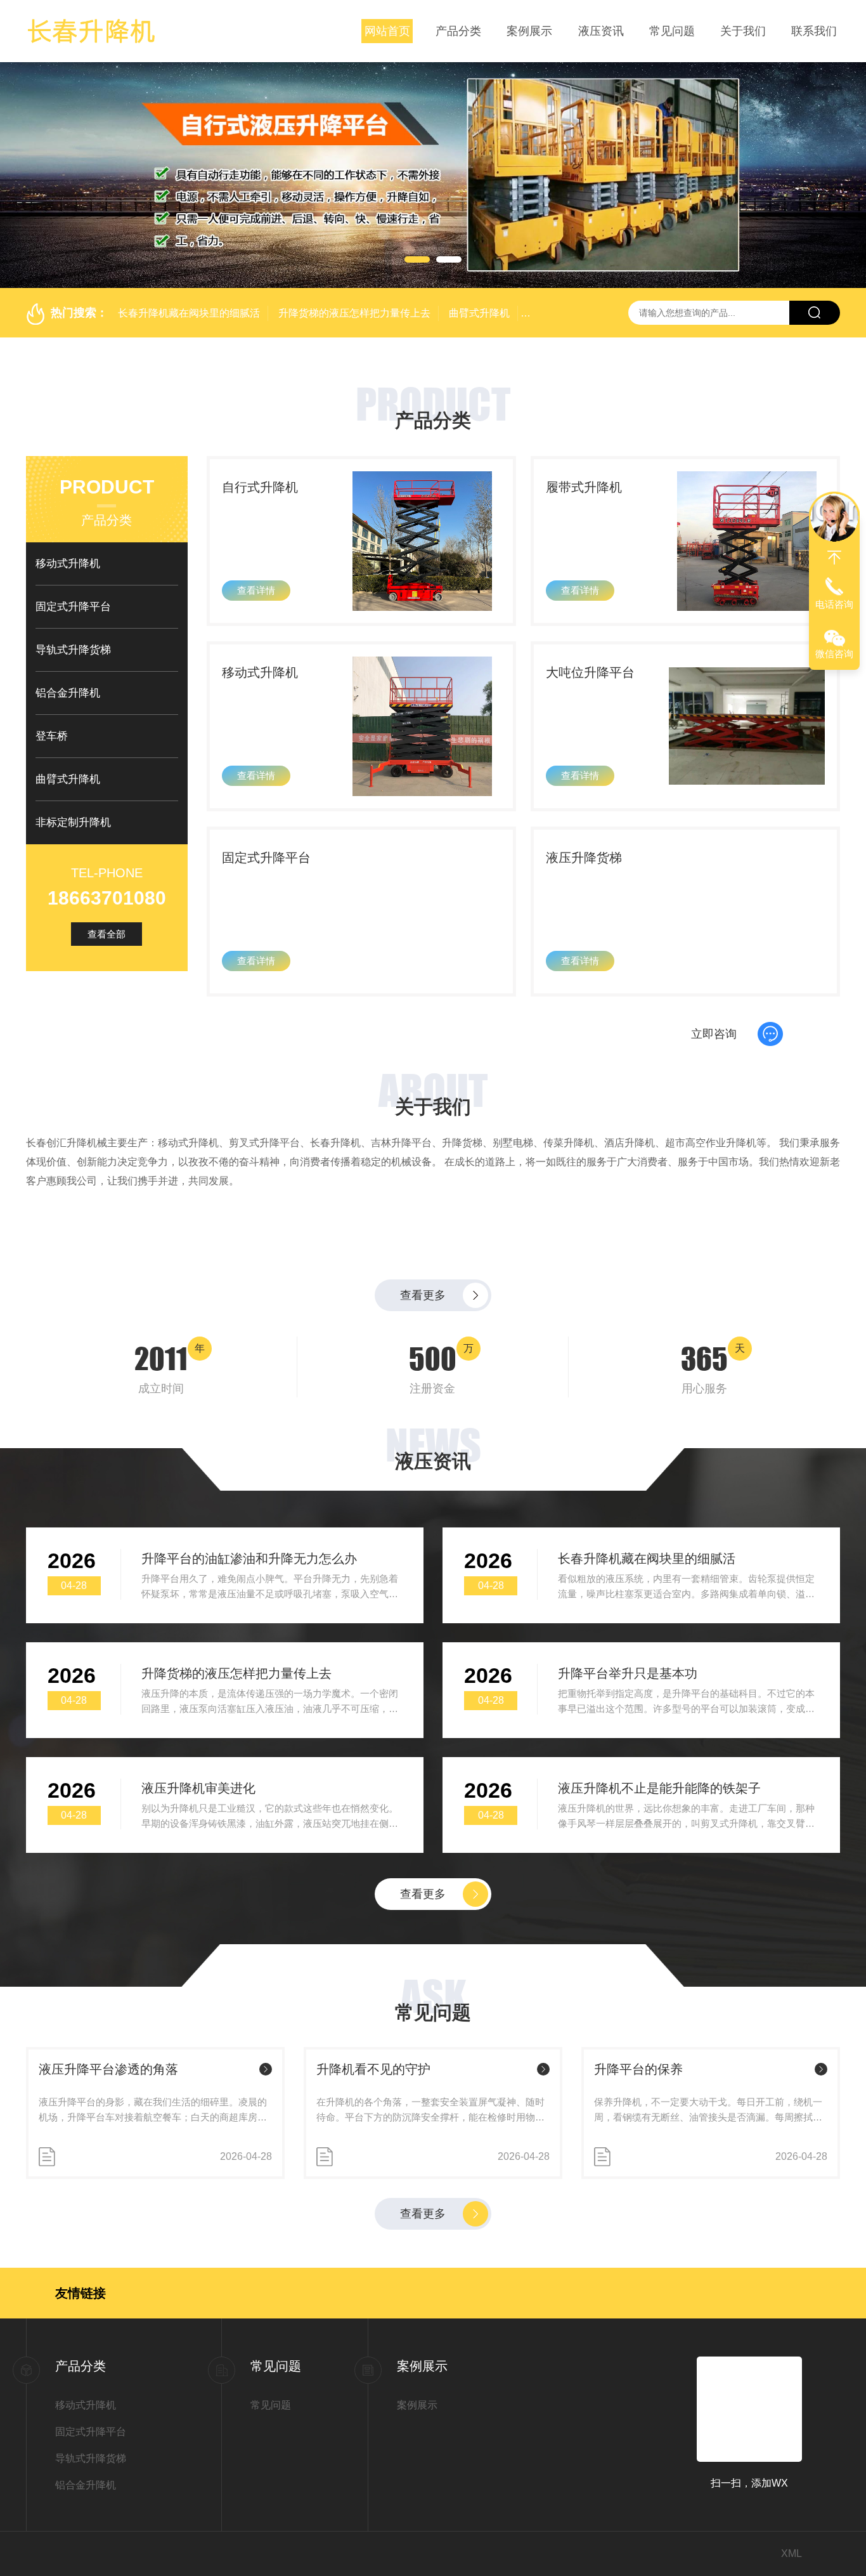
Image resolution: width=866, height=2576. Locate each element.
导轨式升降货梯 (73, 650)
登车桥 (52, 736)
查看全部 (107, 934)
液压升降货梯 (584, 858)
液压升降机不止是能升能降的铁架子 (659, 1898)
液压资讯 (601, 31)
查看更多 (423, 1405)
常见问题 (672, 31)
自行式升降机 (260, 487)
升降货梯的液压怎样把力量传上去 (354, 313)
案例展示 (529, 31)
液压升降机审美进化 (198, 1898)
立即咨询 (714, 1089)
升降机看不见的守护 (373, 2179)
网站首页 (387, 31)
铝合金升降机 (68, 693)
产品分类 (458, 31)
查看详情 (256, 590)
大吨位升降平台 (590, 672)
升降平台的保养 (638, 2179)
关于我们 (743, 31)
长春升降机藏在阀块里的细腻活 (189, 313)
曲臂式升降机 (479, 313)
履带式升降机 (584, 487)
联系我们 (814, 31)
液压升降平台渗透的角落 (108, 2179)
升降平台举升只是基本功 (628, 1783)
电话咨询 (834, 604)
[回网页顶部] (834, 558)
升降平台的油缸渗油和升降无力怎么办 (249, 1668)
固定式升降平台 (73, 607)
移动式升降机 (68, 564)
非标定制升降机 (73, 822)
